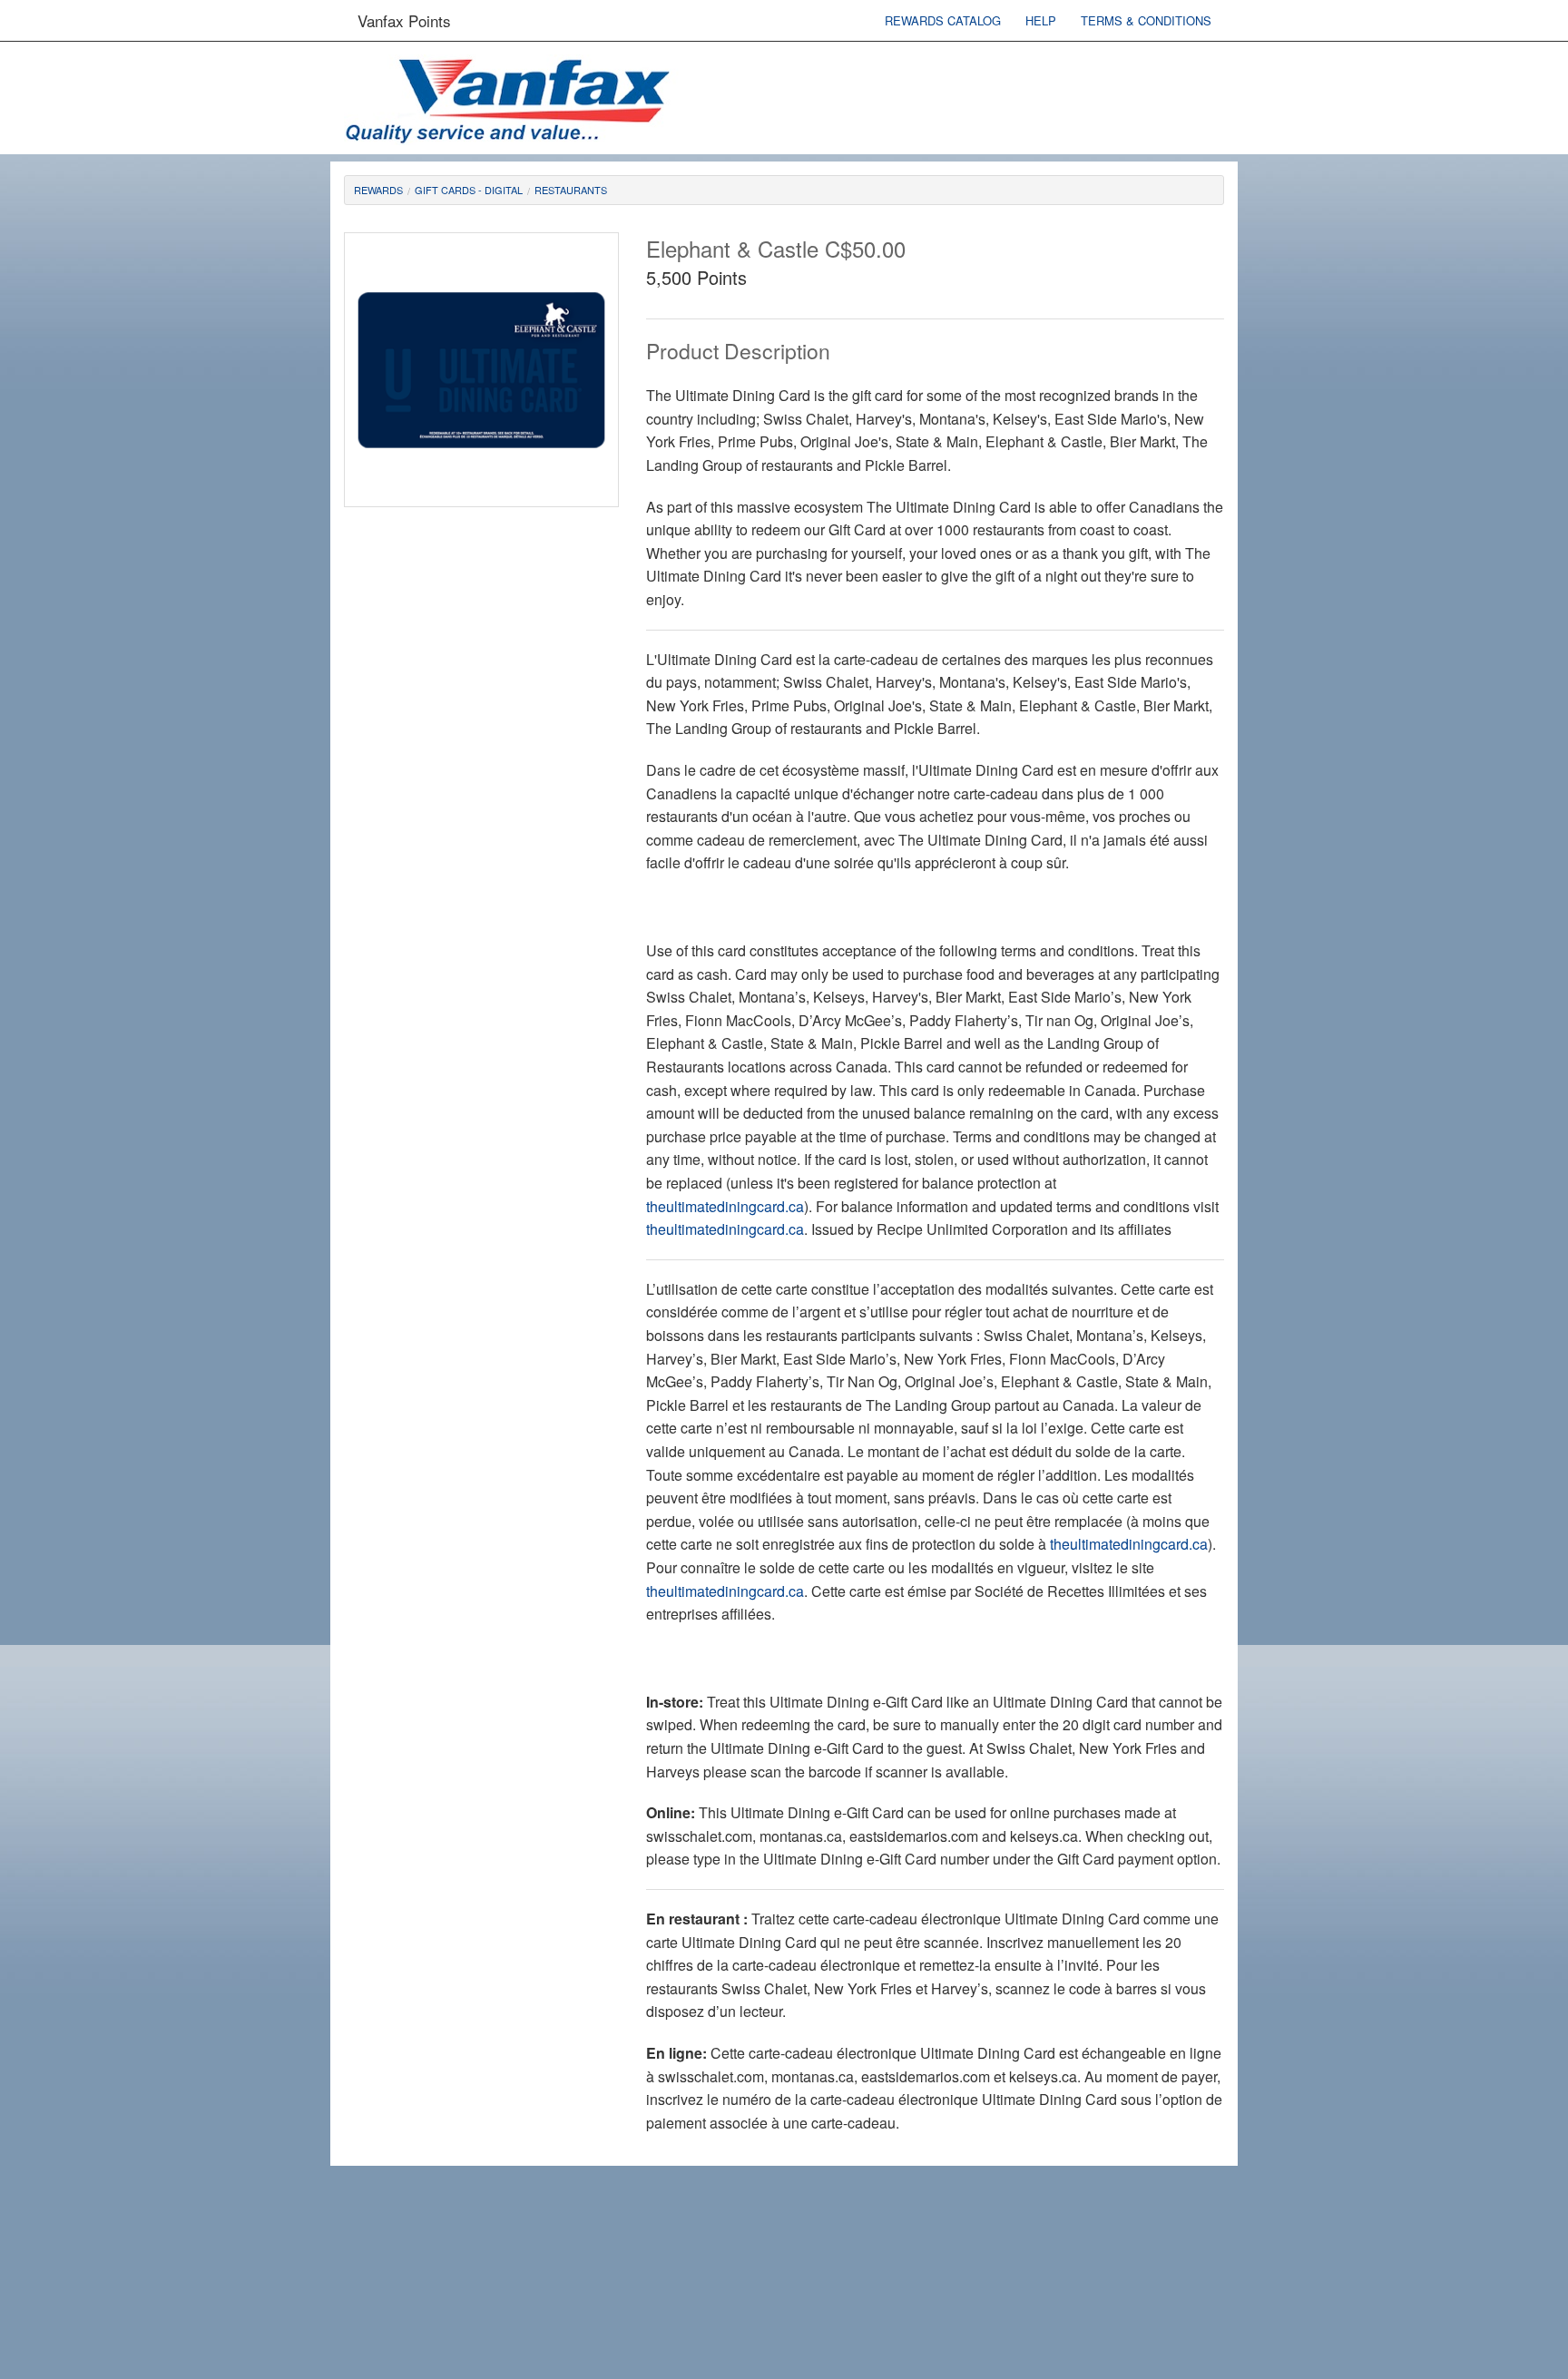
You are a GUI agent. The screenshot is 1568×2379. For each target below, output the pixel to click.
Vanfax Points (404, 20)
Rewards (378, 190)
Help (1041, 20)
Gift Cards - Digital (469, 190)
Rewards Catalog (943, 20)
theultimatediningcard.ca (725, 1206)
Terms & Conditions (1146, 20)
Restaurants (571, 190)
